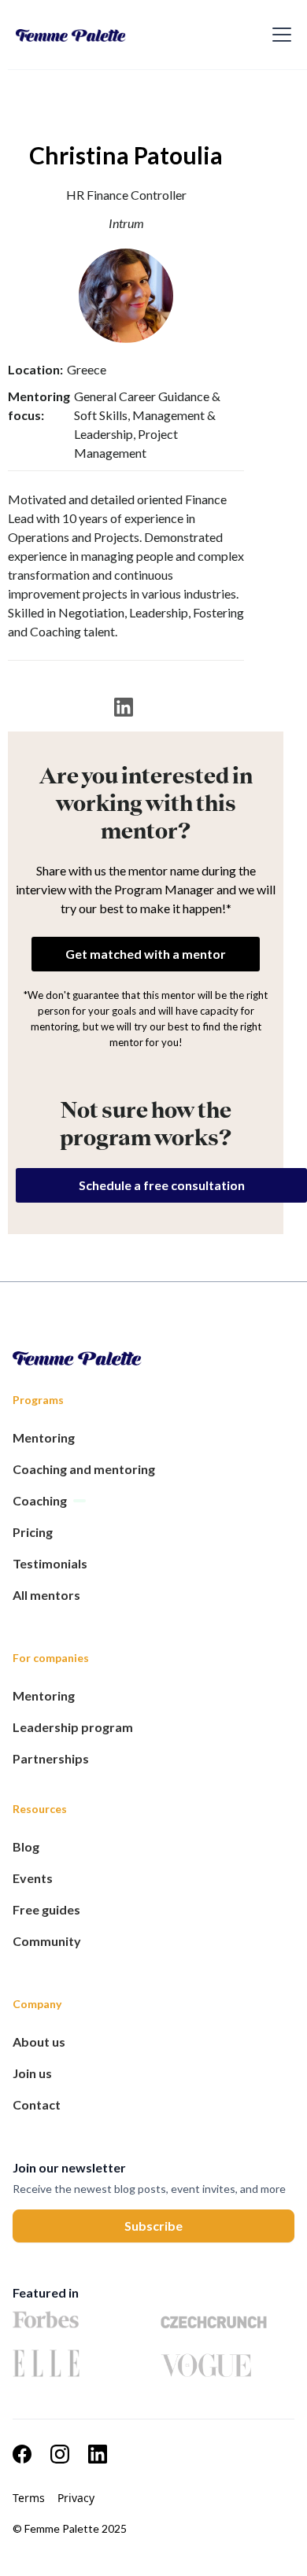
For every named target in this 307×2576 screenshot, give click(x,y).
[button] (279, 35)
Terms (29, 2498)
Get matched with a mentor (146, 954)
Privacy (76, 2498)
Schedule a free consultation (162, 1185)
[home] (124, 35)
